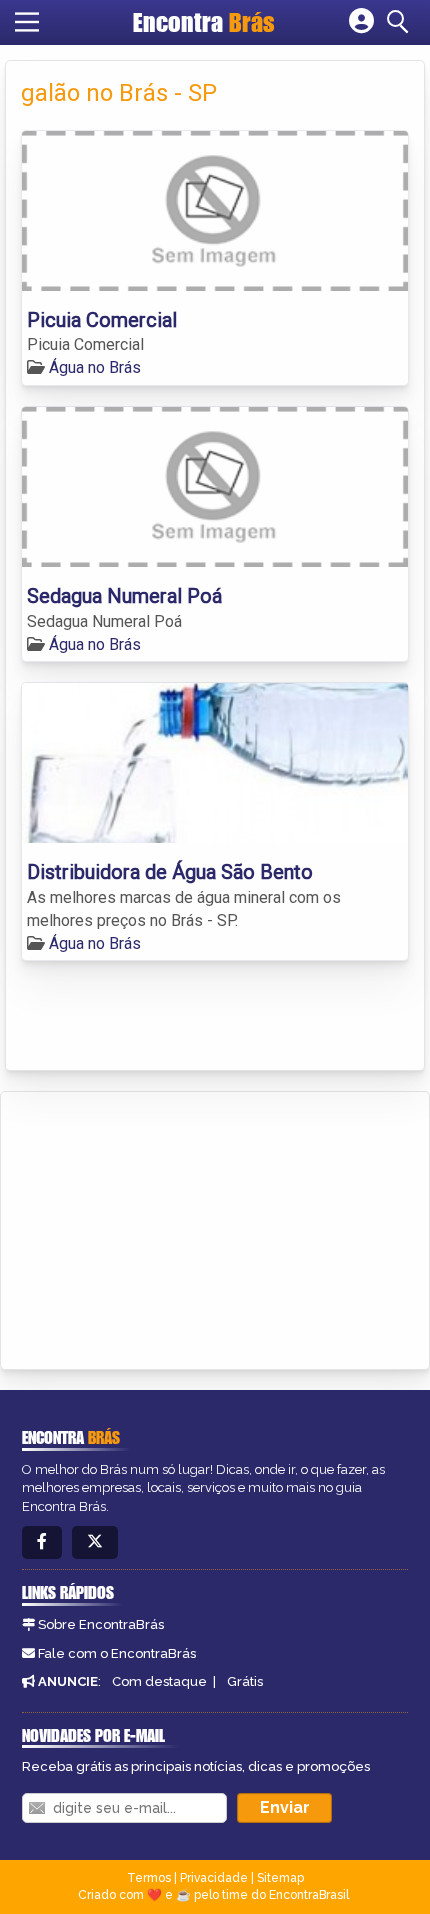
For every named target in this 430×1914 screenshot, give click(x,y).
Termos (149, 1878)
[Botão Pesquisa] (401, 22)
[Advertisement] (166, 1227)
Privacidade (214, 1878)
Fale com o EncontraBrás (117, 1653)
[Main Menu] (27, 22)
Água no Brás (95, 367)
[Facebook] (42, 1542)
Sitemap (280, 1878)
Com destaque (159, 1681)
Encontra (204, 22)
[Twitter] (95, 1542)
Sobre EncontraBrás (101, 1624)
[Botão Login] (361, 22)
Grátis (245, 1681)
